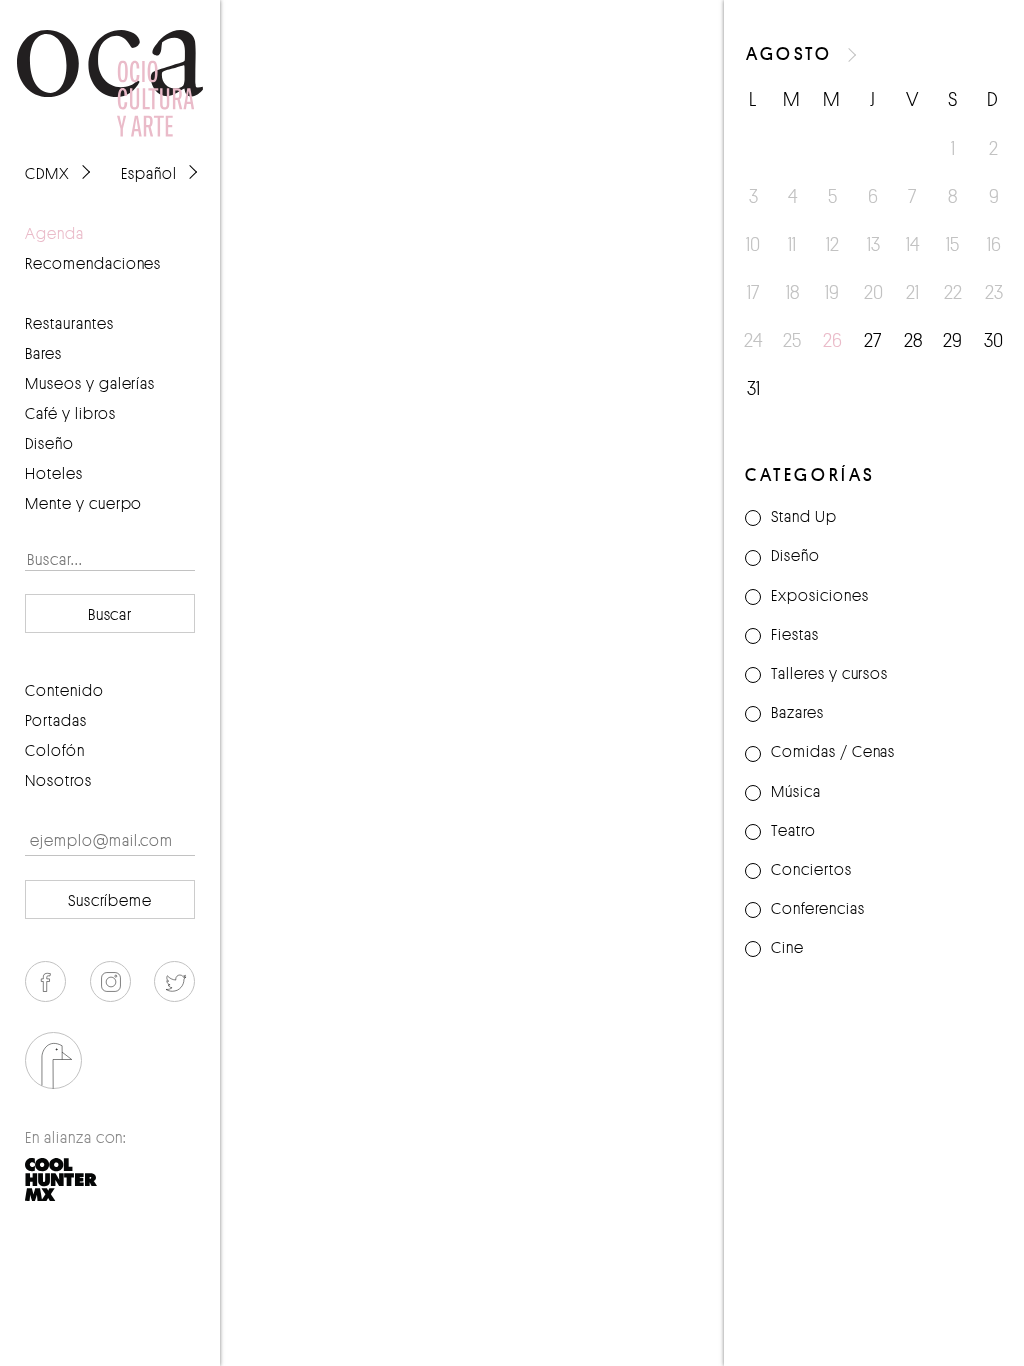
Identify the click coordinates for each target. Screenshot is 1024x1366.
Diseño (49, 443)
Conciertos (811, 869)
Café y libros (70, 413)
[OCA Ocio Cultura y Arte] (110, 64)
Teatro (793, 830)
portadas (56, 720)
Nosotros (58, 780)
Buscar (110, 614)
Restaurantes (69, 323)
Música (796, 791)
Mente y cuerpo (83, 503)
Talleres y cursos (829, 673)
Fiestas (795, 634)
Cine (787, 947)
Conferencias (818, 908)
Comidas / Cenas (833, 751)
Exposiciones (820, 595)
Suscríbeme (110, 900)
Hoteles (54, 473)
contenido (64, 690)
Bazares (797, 712)
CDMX (47, 173)
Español (149, 173)
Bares (43, 353)
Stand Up (804, 516)
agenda (54, 233)
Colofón (55, 750)
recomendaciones (93, 263)
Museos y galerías (90, 383)
